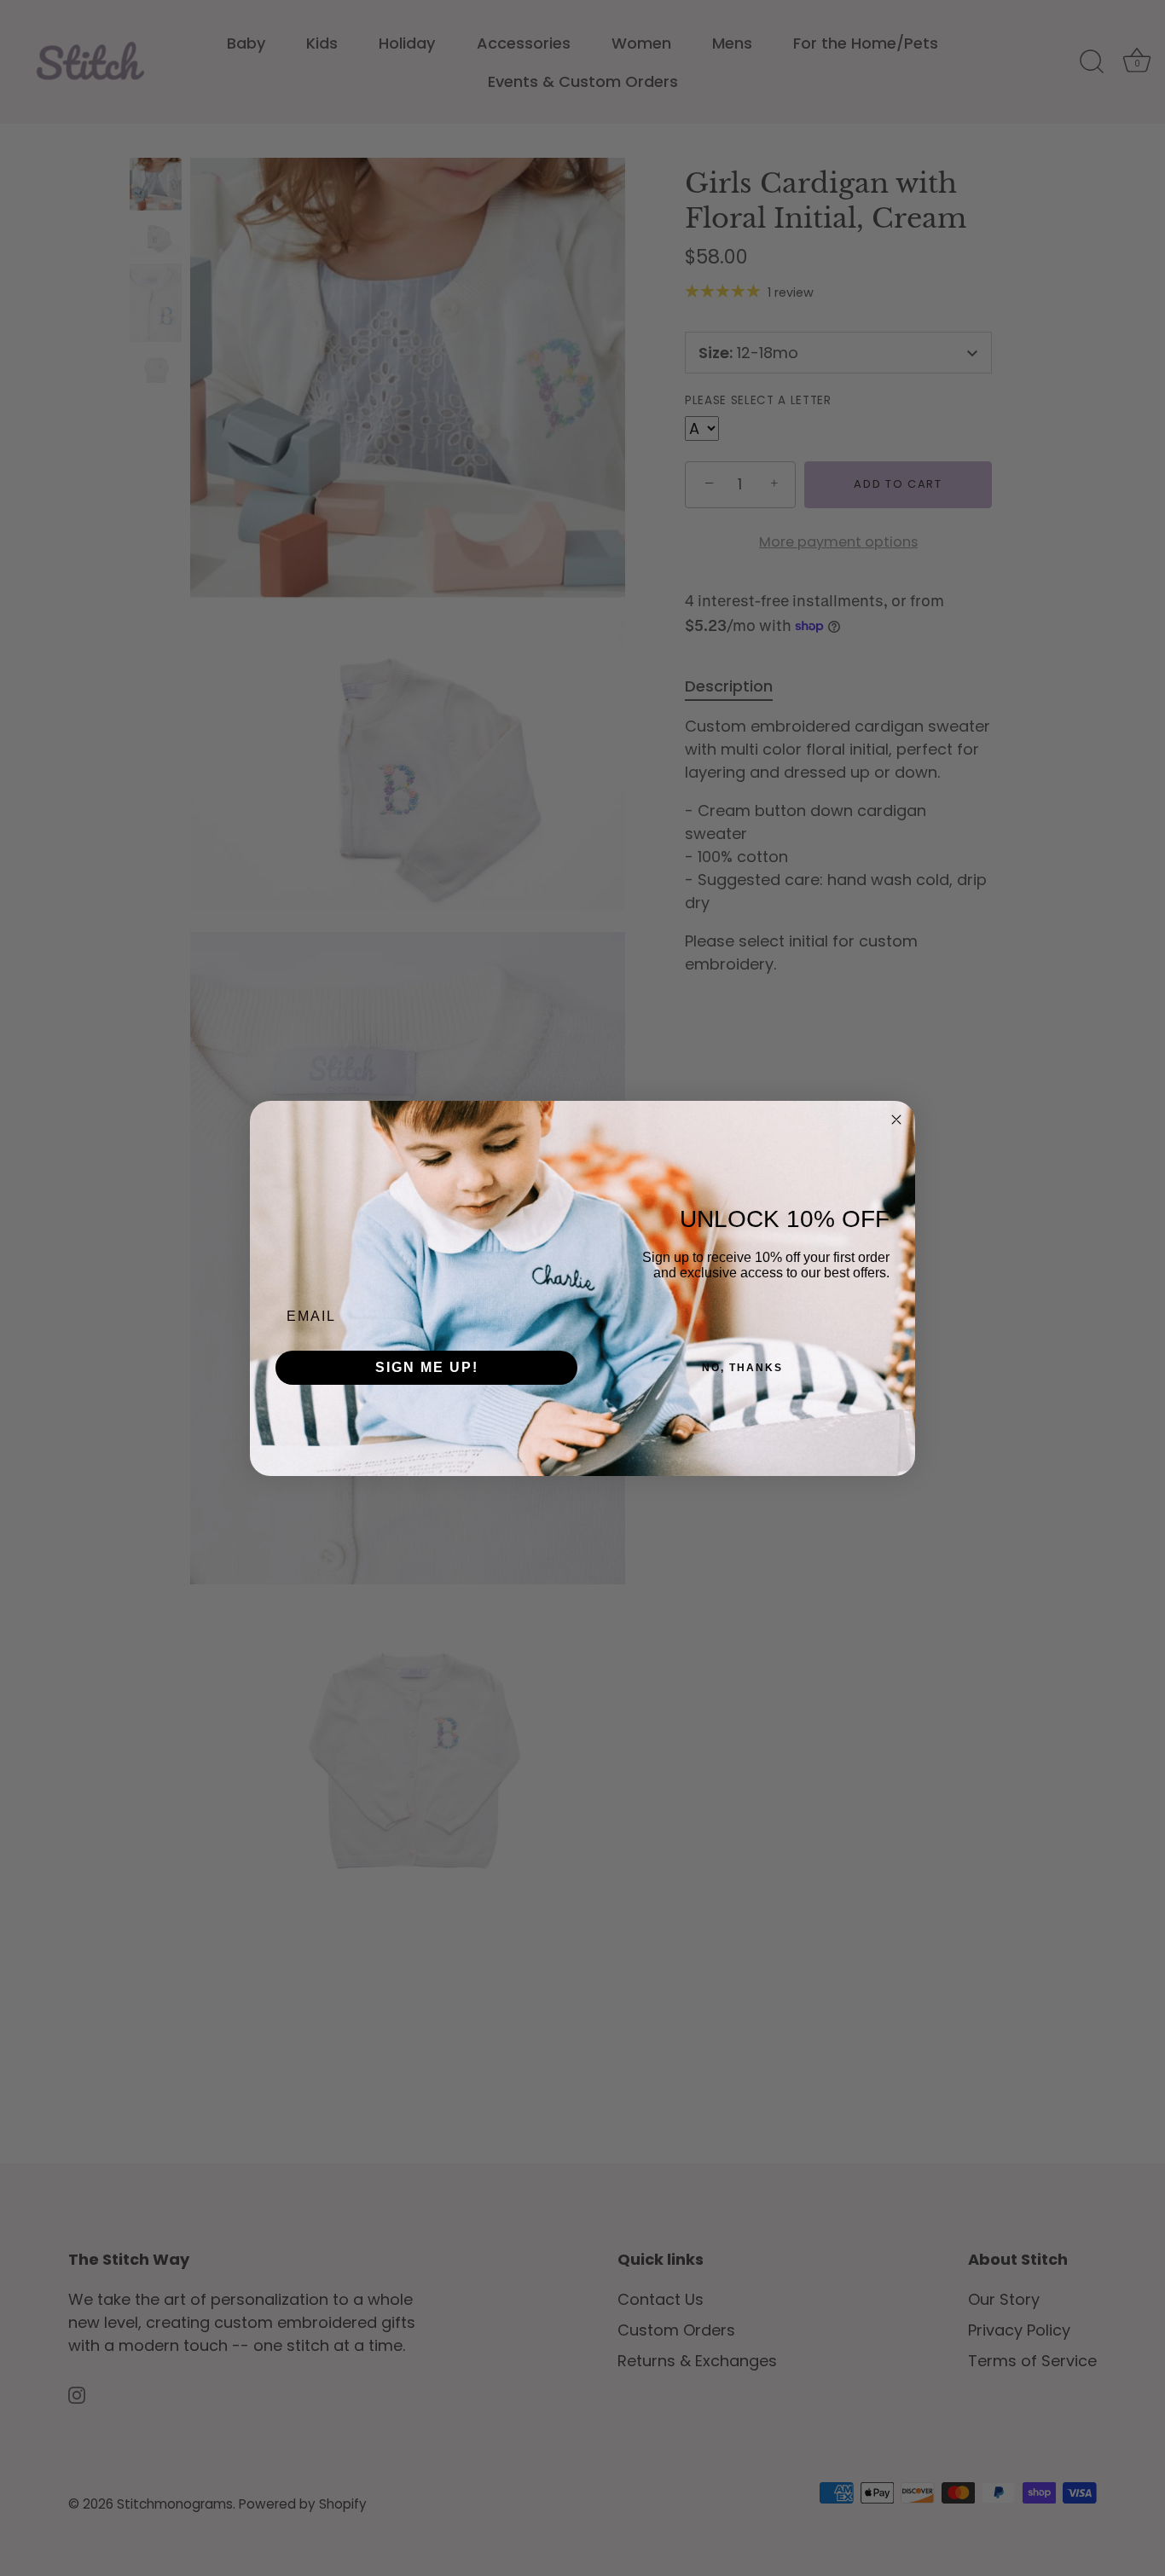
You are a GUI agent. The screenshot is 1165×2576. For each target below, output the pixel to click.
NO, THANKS (742, 1368)
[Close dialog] (896, 1120)
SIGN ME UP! (427, 1367)
